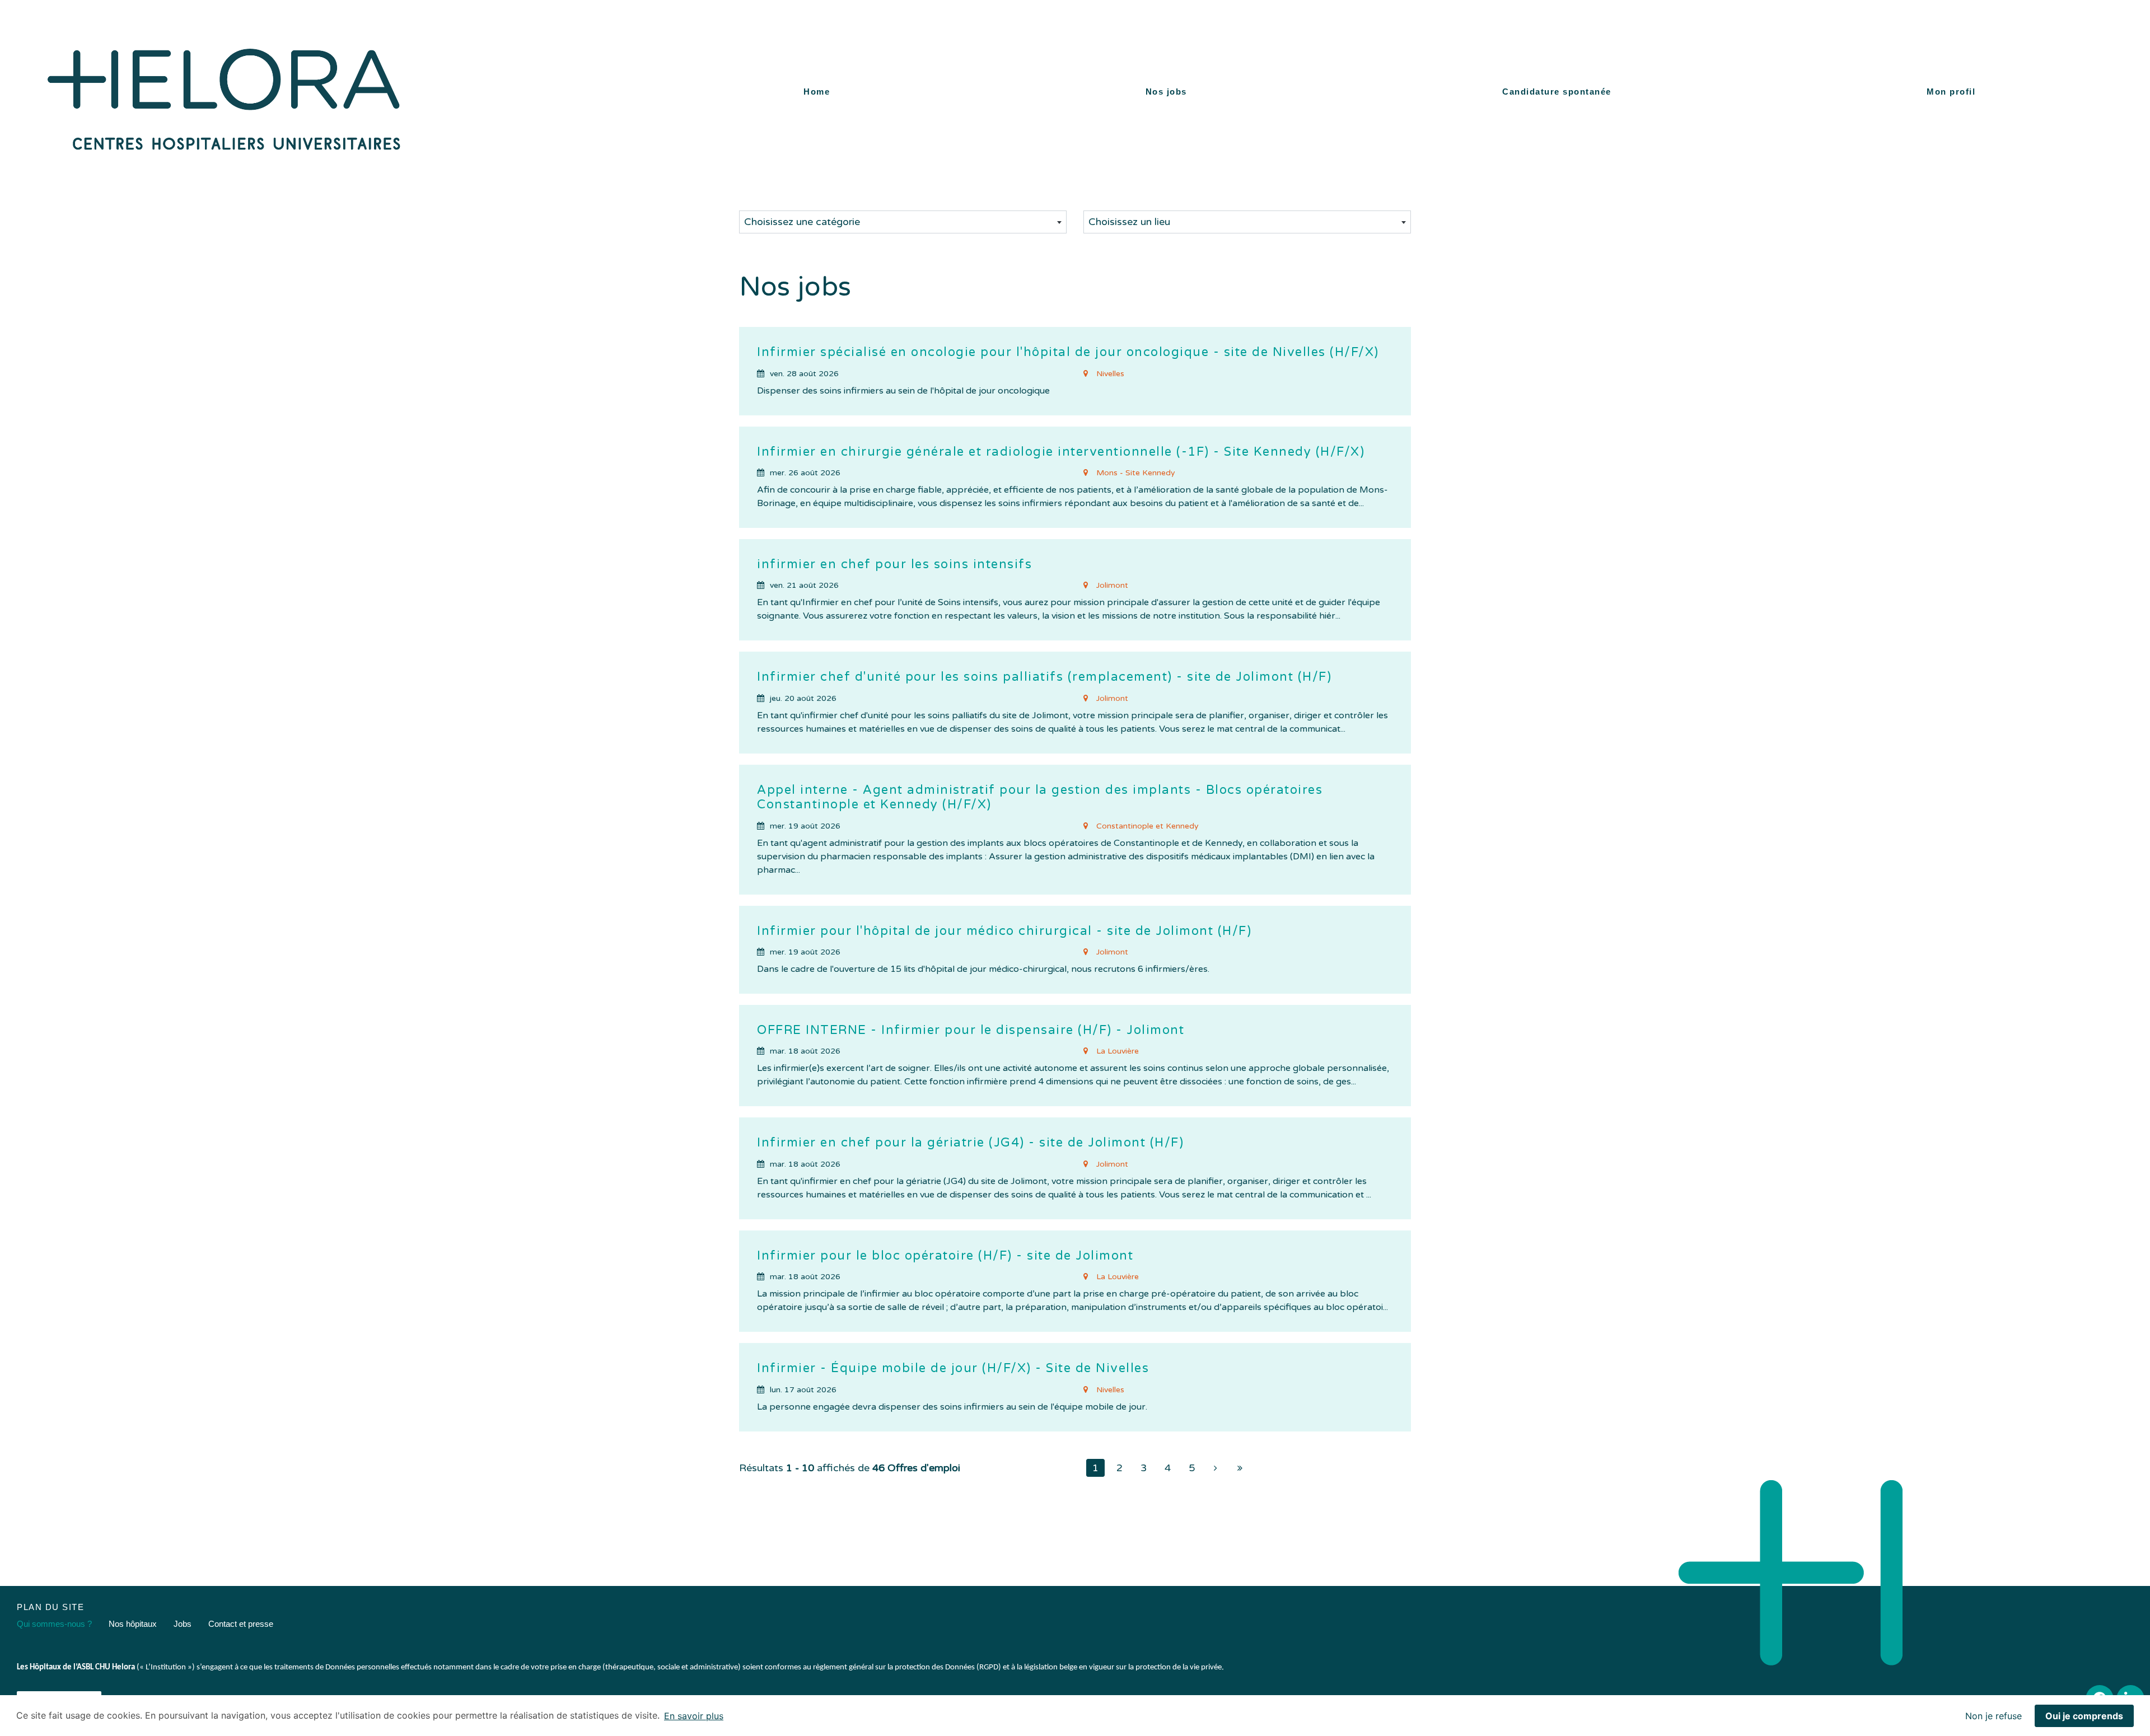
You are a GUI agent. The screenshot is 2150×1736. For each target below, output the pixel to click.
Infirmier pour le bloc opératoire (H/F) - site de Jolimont (945, 1256)
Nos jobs (1166, 92)
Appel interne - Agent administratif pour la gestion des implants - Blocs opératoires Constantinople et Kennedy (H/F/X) (1040, 797)
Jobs (183, 1624)
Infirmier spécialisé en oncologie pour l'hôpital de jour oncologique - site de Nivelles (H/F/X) (1068, 352)
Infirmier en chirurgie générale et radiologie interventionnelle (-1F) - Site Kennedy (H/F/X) (1061, 452)
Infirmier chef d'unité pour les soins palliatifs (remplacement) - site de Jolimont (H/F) (1044, 677)
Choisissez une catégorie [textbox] (802, 222)
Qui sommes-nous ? (54, 1624)
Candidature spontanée (1557, 92)
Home (817, 92)
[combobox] (903, 222)
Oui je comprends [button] (2084, 1716)
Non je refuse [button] (1994, 1716)
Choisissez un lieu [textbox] (1129, 222)
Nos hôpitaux (133, 1624)
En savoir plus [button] (694, 1716)
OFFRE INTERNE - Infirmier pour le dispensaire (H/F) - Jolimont (971, 1030)
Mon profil (1951, 92)
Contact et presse (241, 1624)
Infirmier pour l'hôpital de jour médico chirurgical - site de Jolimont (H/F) (1004, 931)
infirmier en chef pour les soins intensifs (894, 564)
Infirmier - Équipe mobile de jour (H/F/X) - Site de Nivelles (953, 1368)
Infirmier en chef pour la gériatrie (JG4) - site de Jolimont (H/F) (970, 1143)
